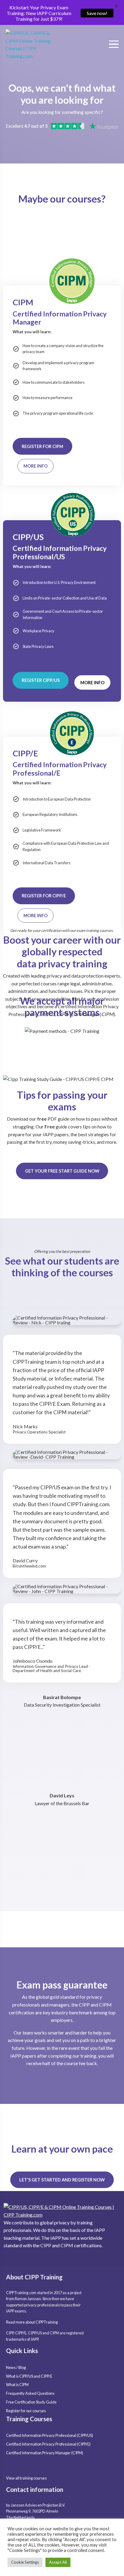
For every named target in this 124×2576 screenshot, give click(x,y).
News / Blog (16, 2367)
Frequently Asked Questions (30, 2393)
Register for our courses (26, 2411)
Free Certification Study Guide (31, 2402)
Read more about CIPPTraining (32, 2322)
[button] (36, 466)
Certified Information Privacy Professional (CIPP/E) (48, 2444)
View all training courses (26, 2478)
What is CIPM (17, 2385)
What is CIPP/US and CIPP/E (29, 2376)
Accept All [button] (58, 2562)
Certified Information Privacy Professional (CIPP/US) (50, 2435)
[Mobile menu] (112, 44)
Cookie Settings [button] (25, 2562)
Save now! (97, 13)
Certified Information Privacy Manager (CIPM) (45, 2453)
